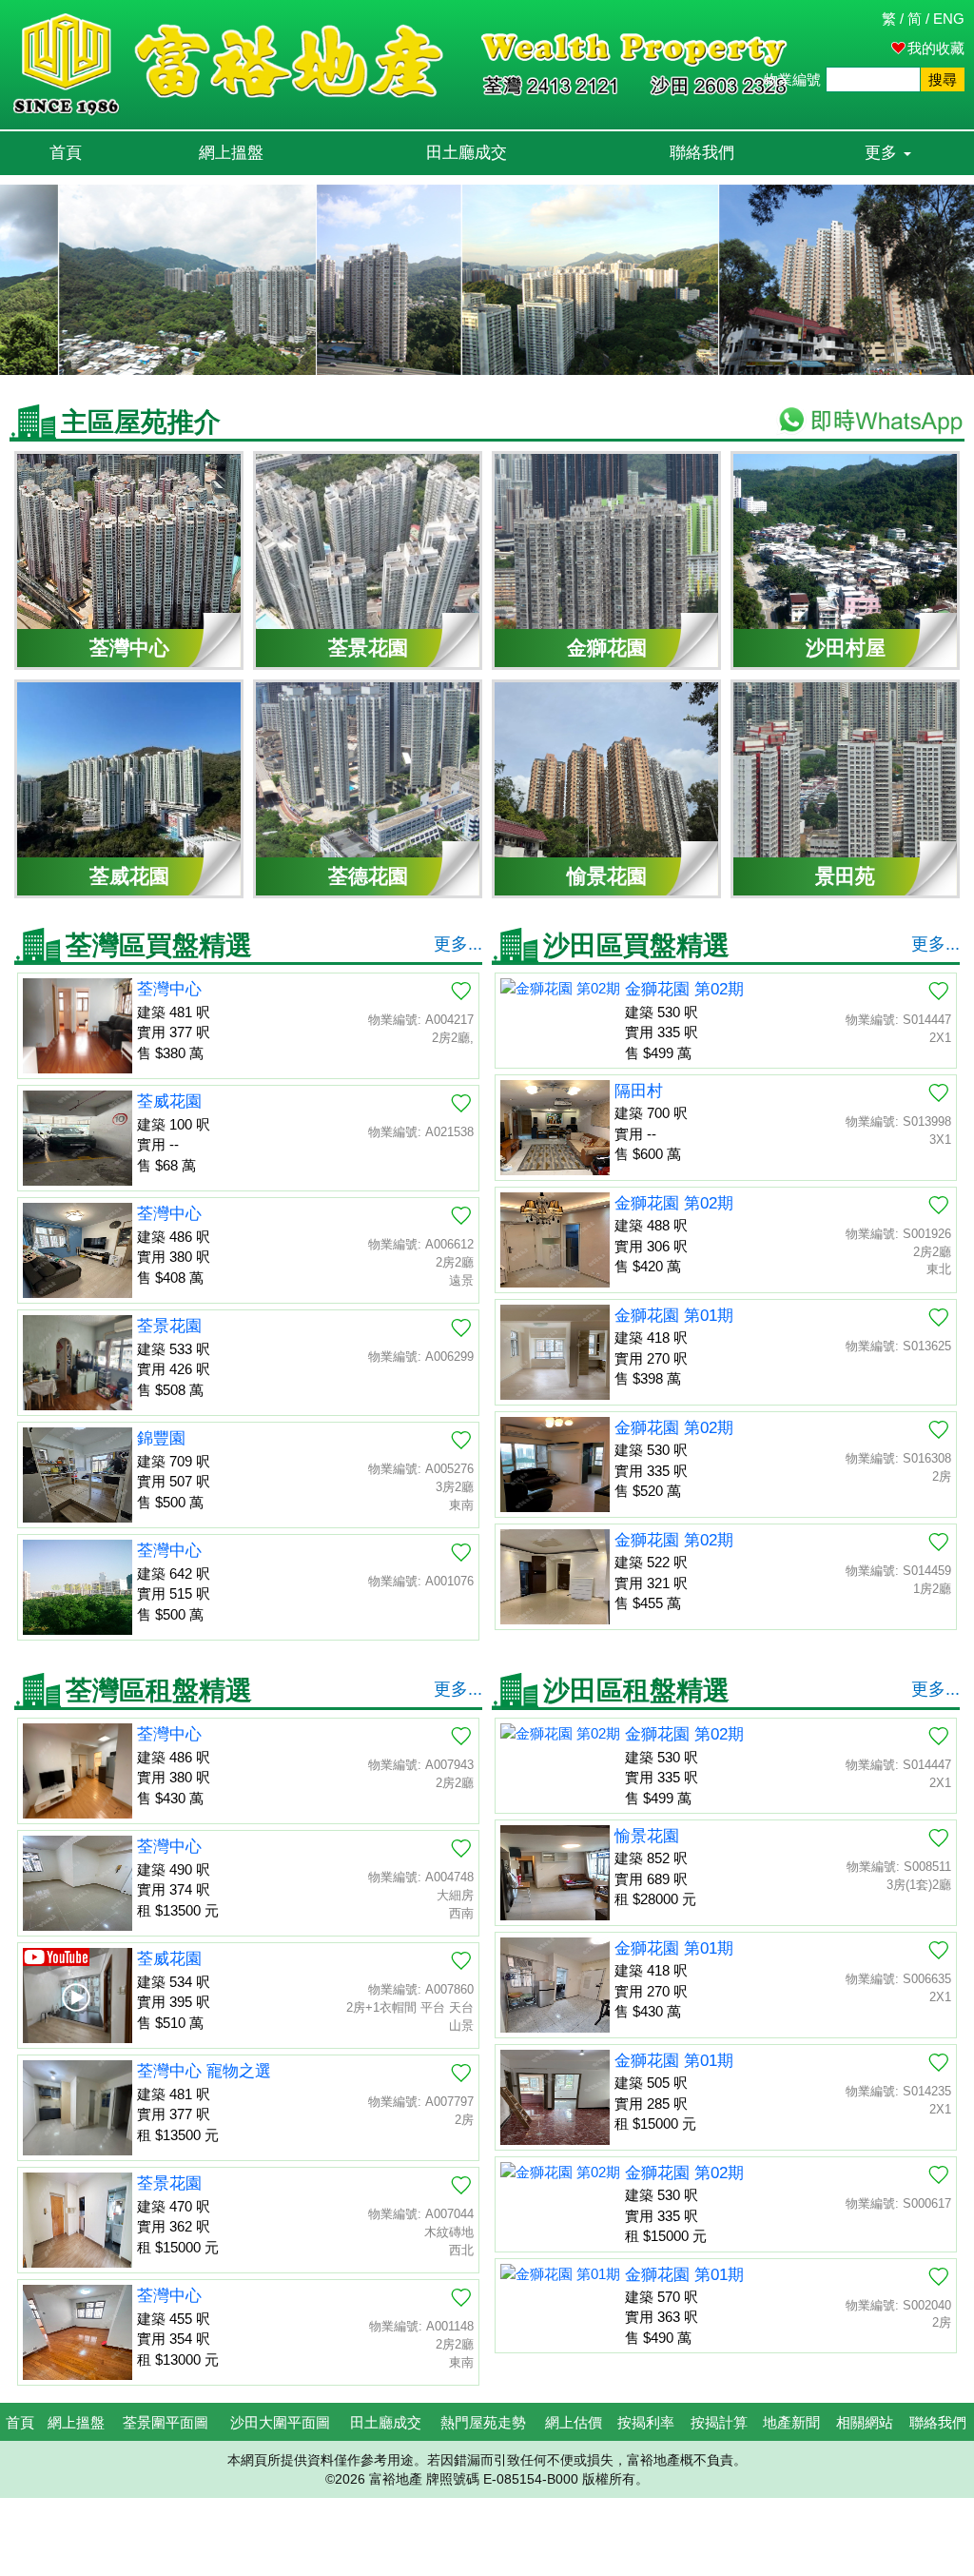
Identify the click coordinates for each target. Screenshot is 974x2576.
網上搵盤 (231, 153)
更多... (458, 944)
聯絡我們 (702, 153)
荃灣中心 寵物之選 (204, 2071)
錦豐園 (161, 1438)
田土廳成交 (467, 153)
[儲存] (461, 991)
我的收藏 (936, 48)
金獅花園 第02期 (684, 989)
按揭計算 (719, 2422)
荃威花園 (169, 1101)
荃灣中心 (169, 989)
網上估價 (574, 2422)
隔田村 (639, 1091)
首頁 (66, 153)
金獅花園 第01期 (674, 1316)
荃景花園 (169, 1326)
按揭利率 (646, 2422)
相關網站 (865, 2422)
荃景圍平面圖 (166, 2422)
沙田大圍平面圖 (280, 2422)
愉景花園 (647, 1836)
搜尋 (943, 79)
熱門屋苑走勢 (483, 2422)
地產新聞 (791, 2422)
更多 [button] (883, 153)
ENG (949, 19)
